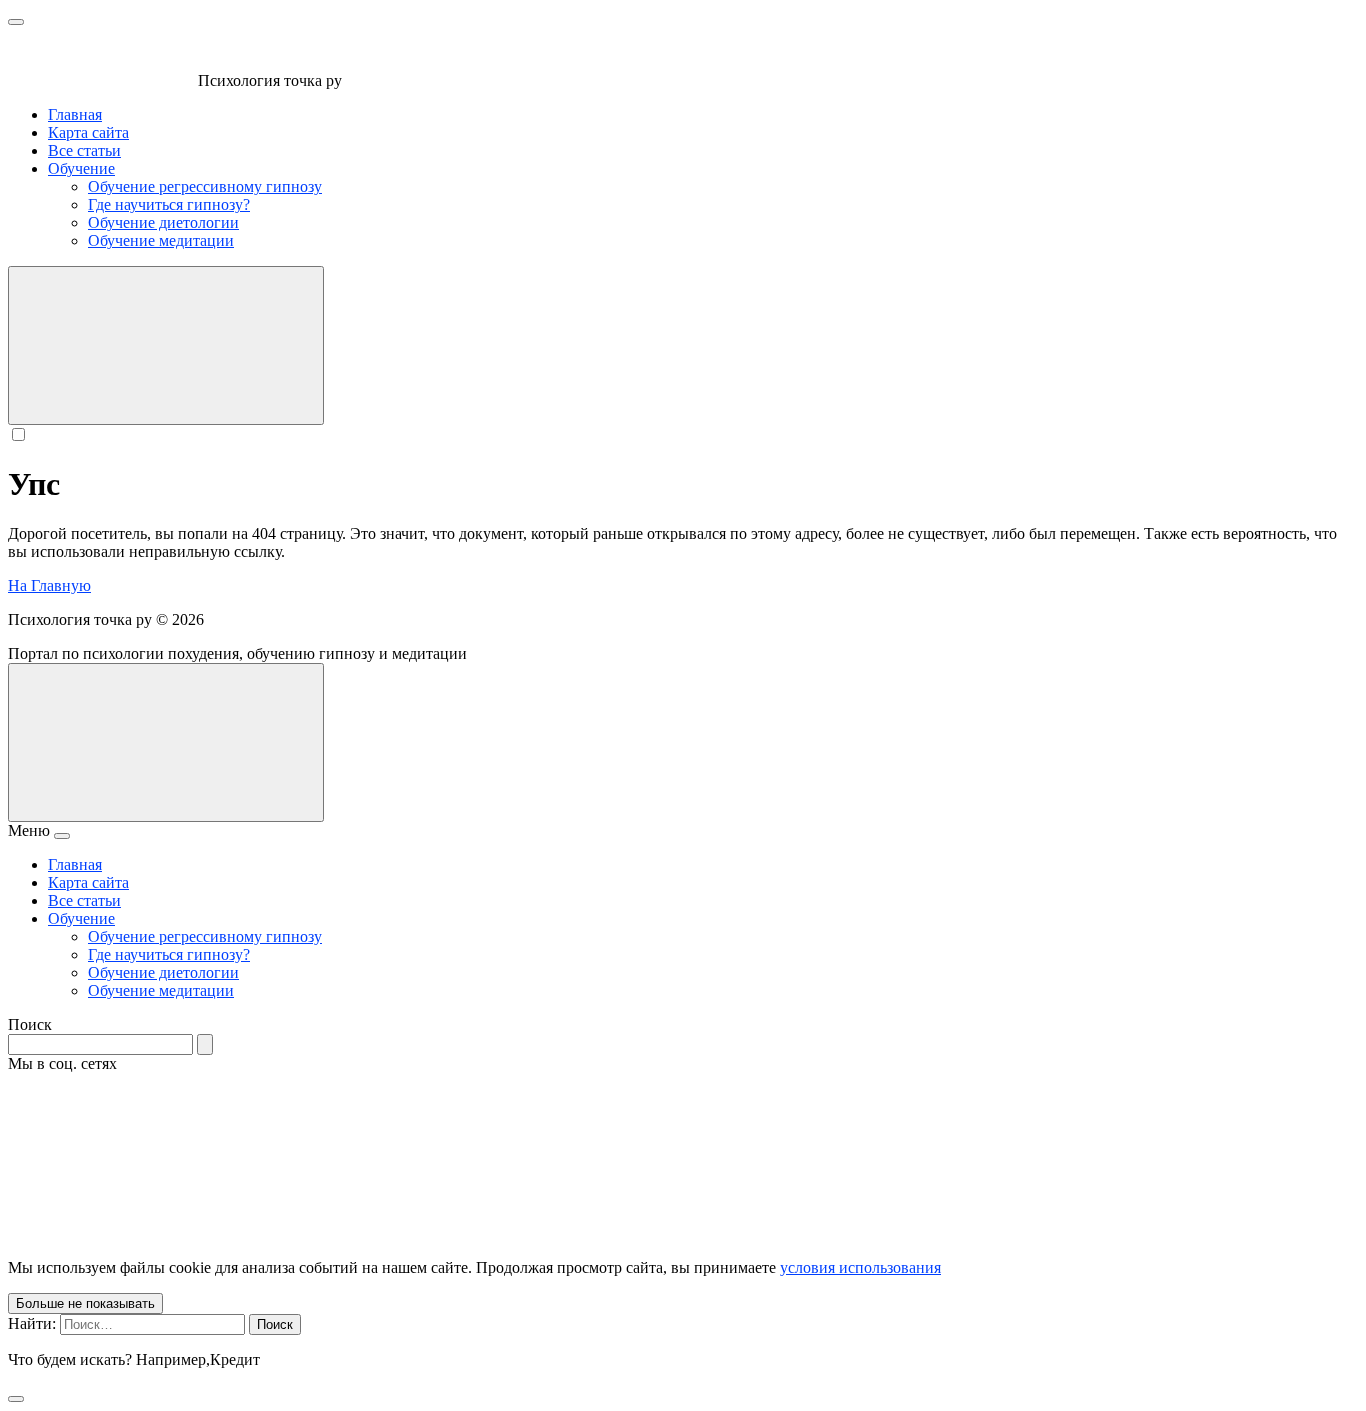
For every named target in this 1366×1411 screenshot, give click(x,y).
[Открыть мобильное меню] (16, 22)
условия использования (860, 1267)
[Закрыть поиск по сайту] (16, 1399)
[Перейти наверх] (166, 742)
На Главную (49, 585)
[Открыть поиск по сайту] (166, 345)
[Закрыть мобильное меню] (62, 836)
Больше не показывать (85, 1303)
